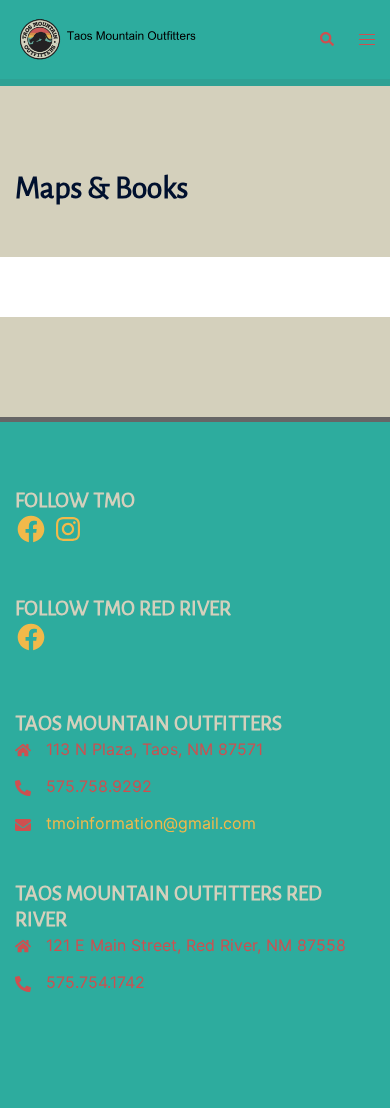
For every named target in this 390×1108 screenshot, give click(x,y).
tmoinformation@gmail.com (151, 823)
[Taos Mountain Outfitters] (151, 38)
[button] (326, 39)
